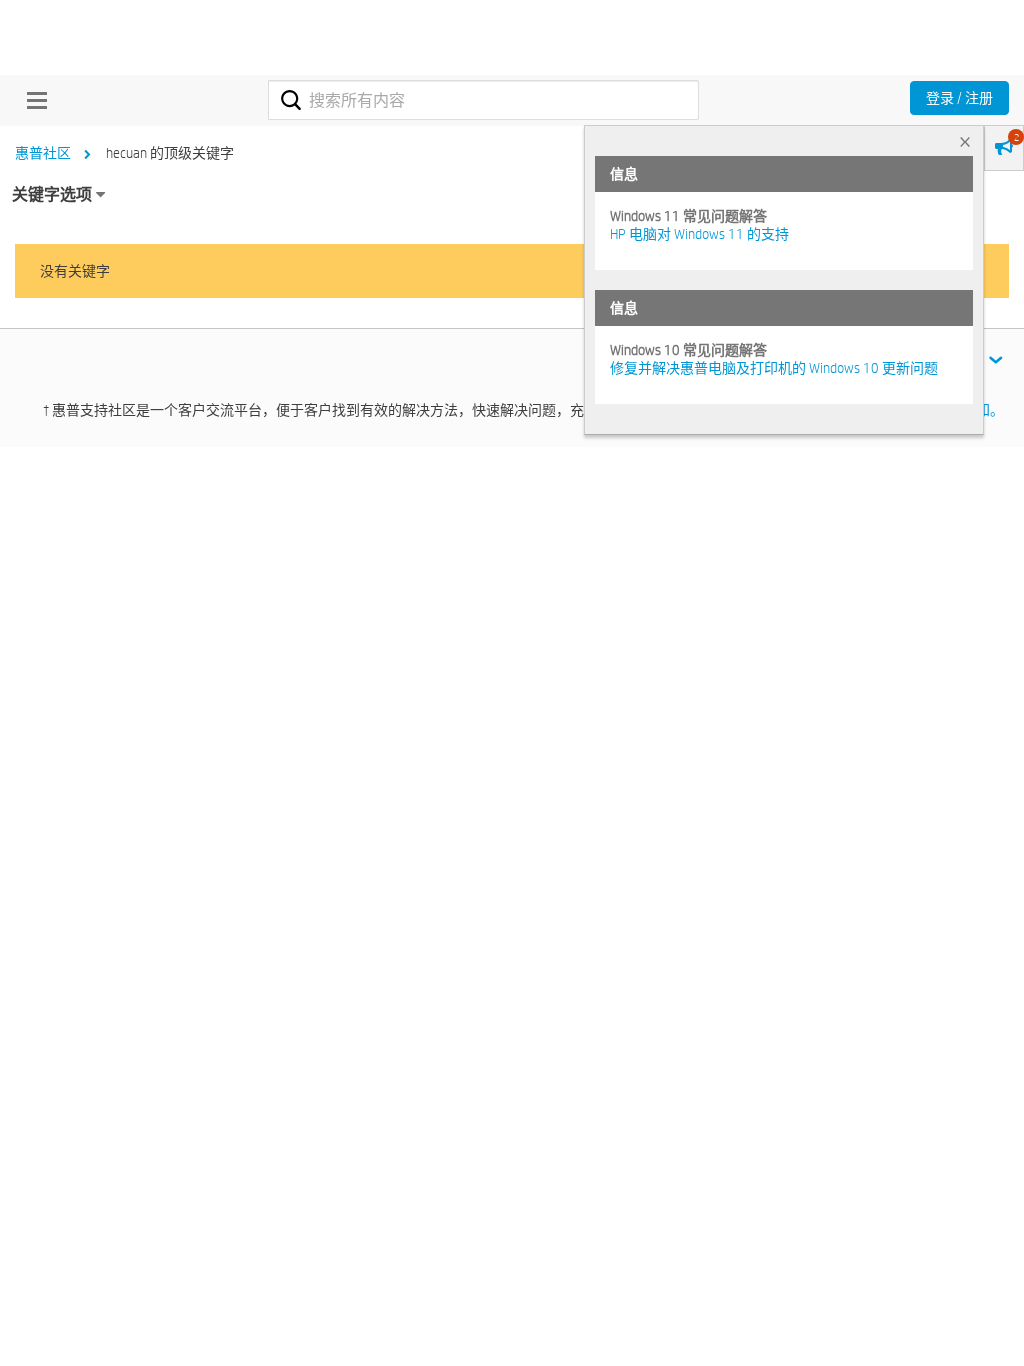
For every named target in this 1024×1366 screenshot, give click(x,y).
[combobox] (483, 100)
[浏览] (32, 100)
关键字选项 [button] (52, 194)
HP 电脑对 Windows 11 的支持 (699, 234)
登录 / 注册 (959, 98)
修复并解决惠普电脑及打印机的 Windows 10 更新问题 (774, 368)
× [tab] (965, 141)
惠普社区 (43, 153)
